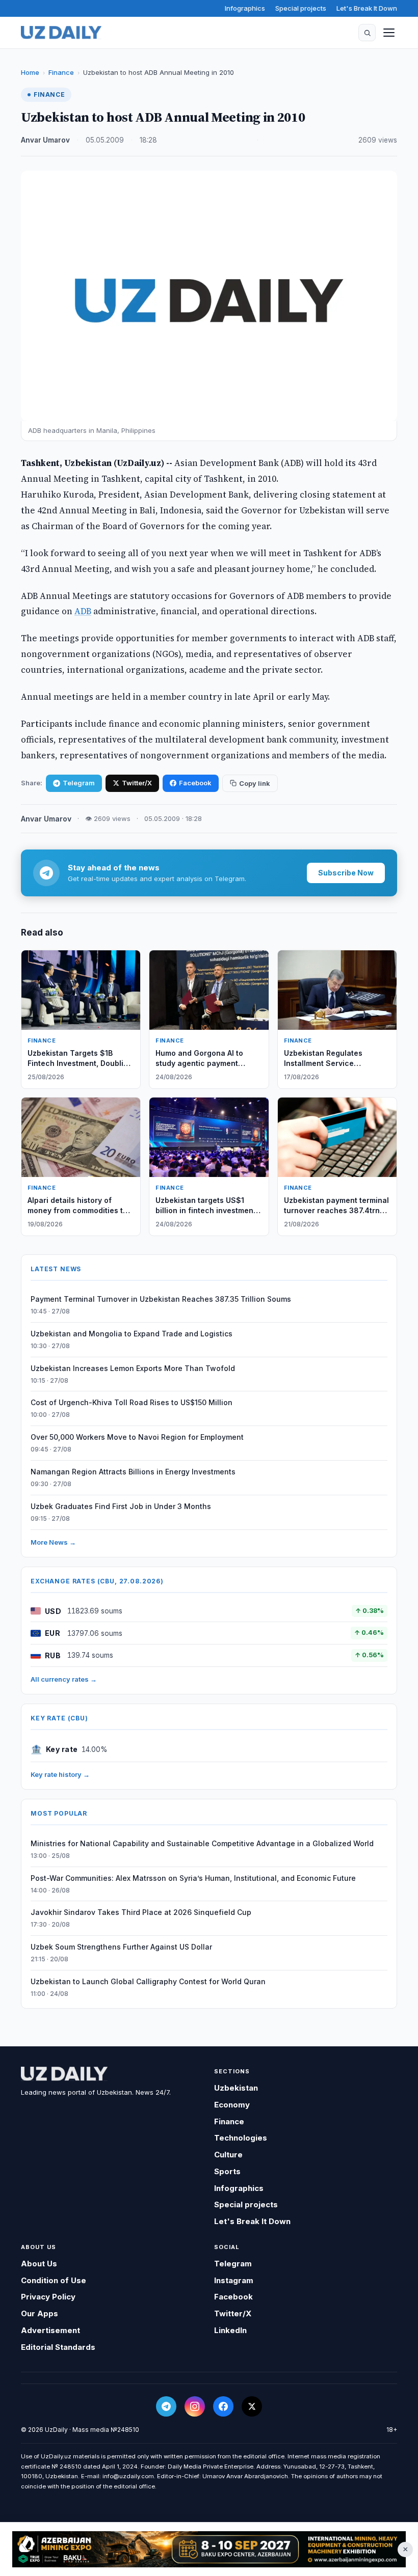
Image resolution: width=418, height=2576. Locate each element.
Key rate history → (60, 1774)
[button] (367, 33)
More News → (53, 1542)
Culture (228, 2155)
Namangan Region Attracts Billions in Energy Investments (133, 1472)
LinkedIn (230, 2330)
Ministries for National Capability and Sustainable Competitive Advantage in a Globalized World (202, 1843)
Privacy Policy (48, 2297)
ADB (83, 611)
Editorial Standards (58, 2347)
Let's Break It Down (367, 8)
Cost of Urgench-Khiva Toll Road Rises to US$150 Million (132, 1402)
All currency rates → (64, 1679)
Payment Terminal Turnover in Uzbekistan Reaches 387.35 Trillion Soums (161, 1299)
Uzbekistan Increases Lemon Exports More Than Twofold (133, 1368)
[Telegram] (166, 2406)
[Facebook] (223, 2406)
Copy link (255, 783)
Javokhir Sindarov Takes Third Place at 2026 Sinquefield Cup (141, 1912)
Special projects (301, 8)
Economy (232, 2105)
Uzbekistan (236, 2088)
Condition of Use (54, 2280)
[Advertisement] (209, 2550)
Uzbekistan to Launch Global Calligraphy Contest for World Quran (148, 1981)
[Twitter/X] (252, 2406)
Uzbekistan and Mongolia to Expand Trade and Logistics (132, 1334)
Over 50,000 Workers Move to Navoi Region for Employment (137, 1437)
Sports (227, 2171)
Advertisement (50, 2330)
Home (30, 72)
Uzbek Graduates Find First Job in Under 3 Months (121, 1506)
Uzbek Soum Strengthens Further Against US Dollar (121, 1947)
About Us (39, 2264)
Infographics (245, 8)
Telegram (79, 783)
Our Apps (40, 2313)
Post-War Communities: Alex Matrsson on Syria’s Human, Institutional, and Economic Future (193, 1878)
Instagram (234, 2280)
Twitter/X (137, 783)
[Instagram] (195, 2406)
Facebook (195, 783)
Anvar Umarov (45, 140)
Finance (61, 72)
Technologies (241, 2138)
